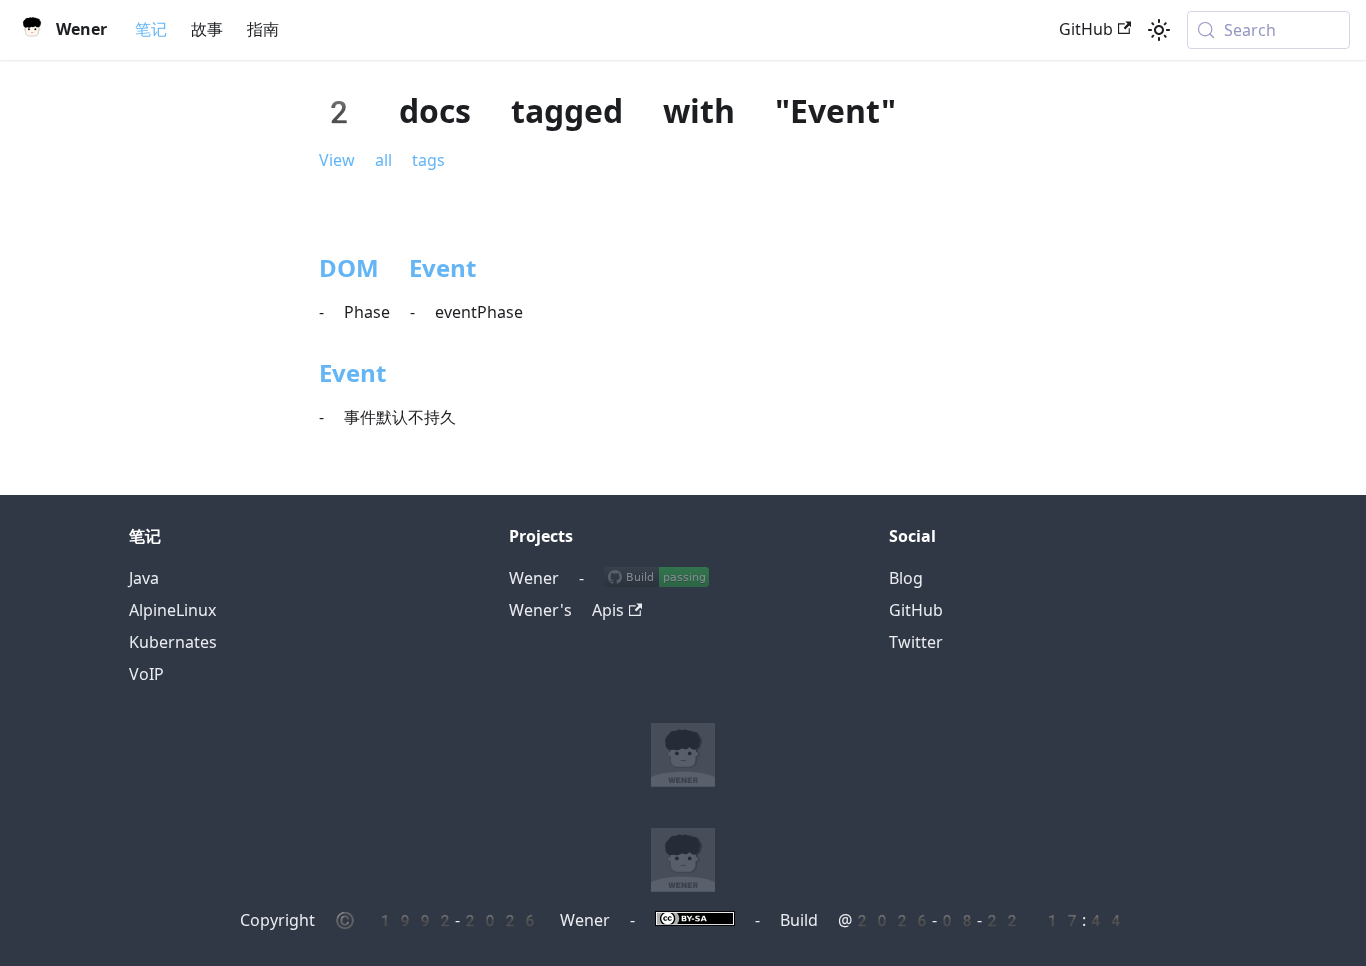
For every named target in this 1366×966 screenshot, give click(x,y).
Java (144, 578)
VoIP (146, 674)
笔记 (151, 29)
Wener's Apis (566, 610)
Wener (534, 578)
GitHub (1086, 29)
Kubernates (173, 642)
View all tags (382, 160)
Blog (906, 578)
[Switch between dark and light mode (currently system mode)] (1159, 30)
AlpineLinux (172, 610)
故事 (207, 29)
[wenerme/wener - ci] (656, 578)
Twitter (916, 642)
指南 (263, 29)
